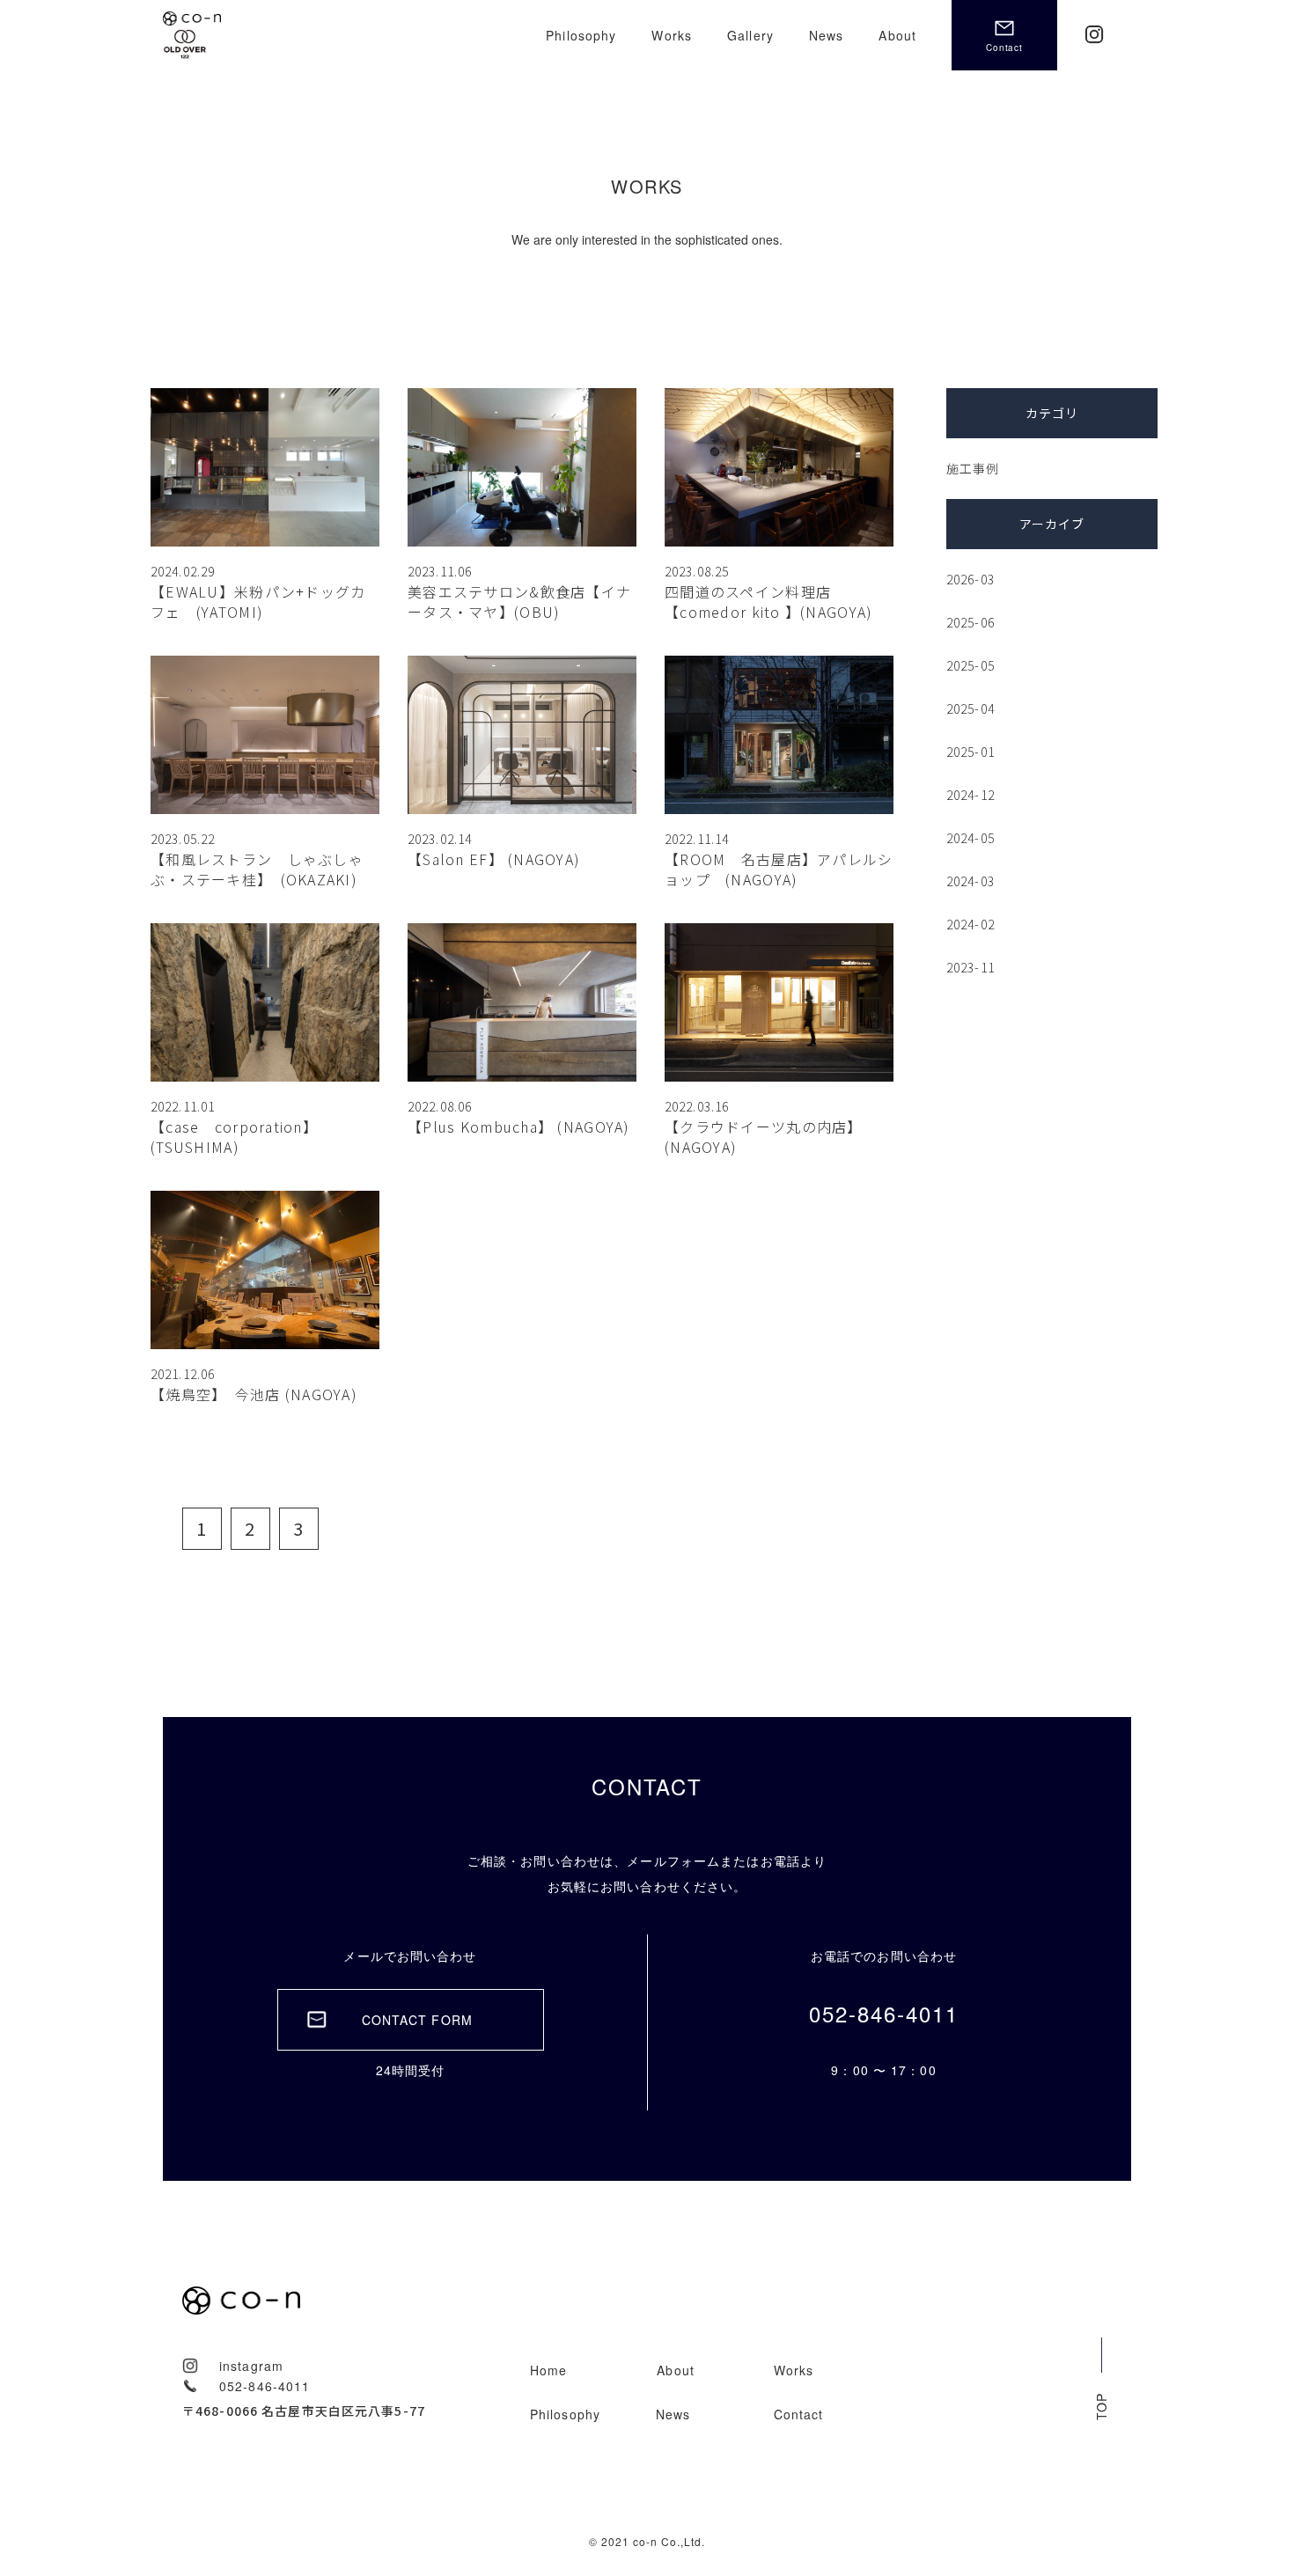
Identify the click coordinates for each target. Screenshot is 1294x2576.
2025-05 (970, 665)
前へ (155, 1528)
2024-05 (970, 838)
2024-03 (970, 881)
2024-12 (970, 795)
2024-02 (970, 924)
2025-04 (970, 708)
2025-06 (970, 622)
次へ (337, 1528)
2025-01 (970, 752)
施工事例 (973, 468)
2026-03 (970, 579)
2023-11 (970, 967)
